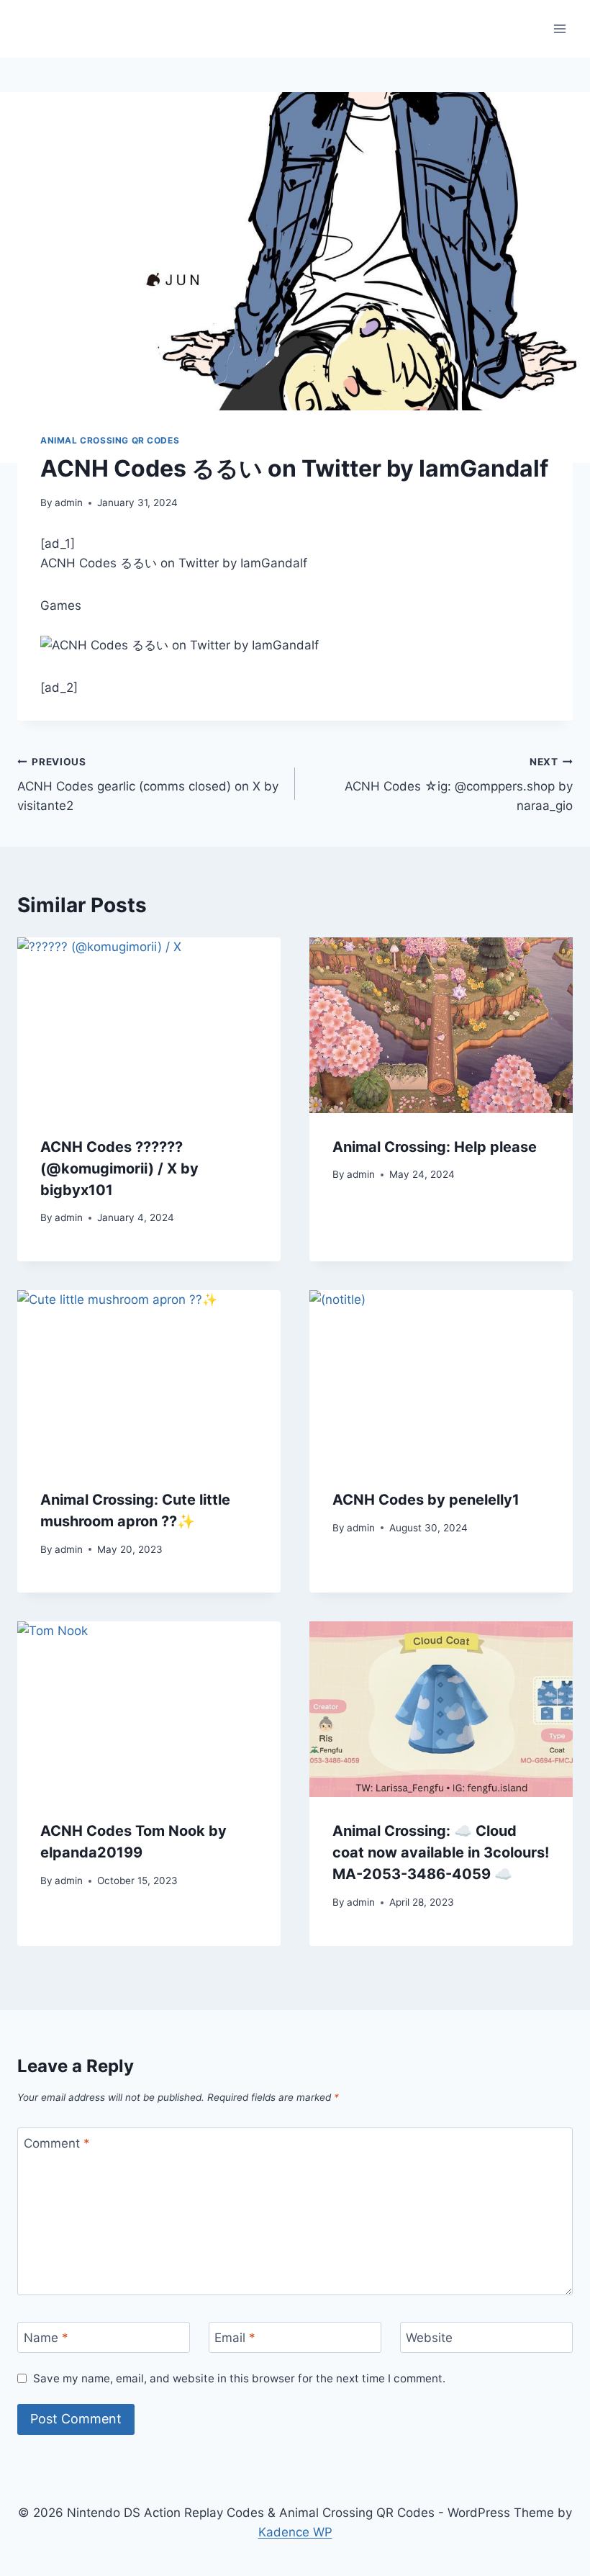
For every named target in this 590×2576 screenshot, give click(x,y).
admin (69, 503)
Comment (57, 2143)
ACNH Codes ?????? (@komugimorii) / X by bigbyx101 (119, 1168)
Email (235, 2338)
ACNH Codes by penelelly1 (426, 1500)
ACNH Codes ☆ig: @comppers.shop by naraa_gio (459, 785)
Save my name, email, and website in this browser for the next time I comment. (239, 2378)
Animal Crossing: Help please (435, 1147)
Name (46, 2338)
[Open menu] (559, 28)
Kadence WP (295, 2532)
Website (429, 2338)
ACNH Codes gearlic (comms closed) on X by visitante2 (148, 785)
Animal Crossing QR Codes (110, 440)
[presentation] (149, 1025)
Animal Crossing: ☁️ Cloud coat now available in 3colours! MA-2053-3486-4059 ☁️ (441, 1852)
